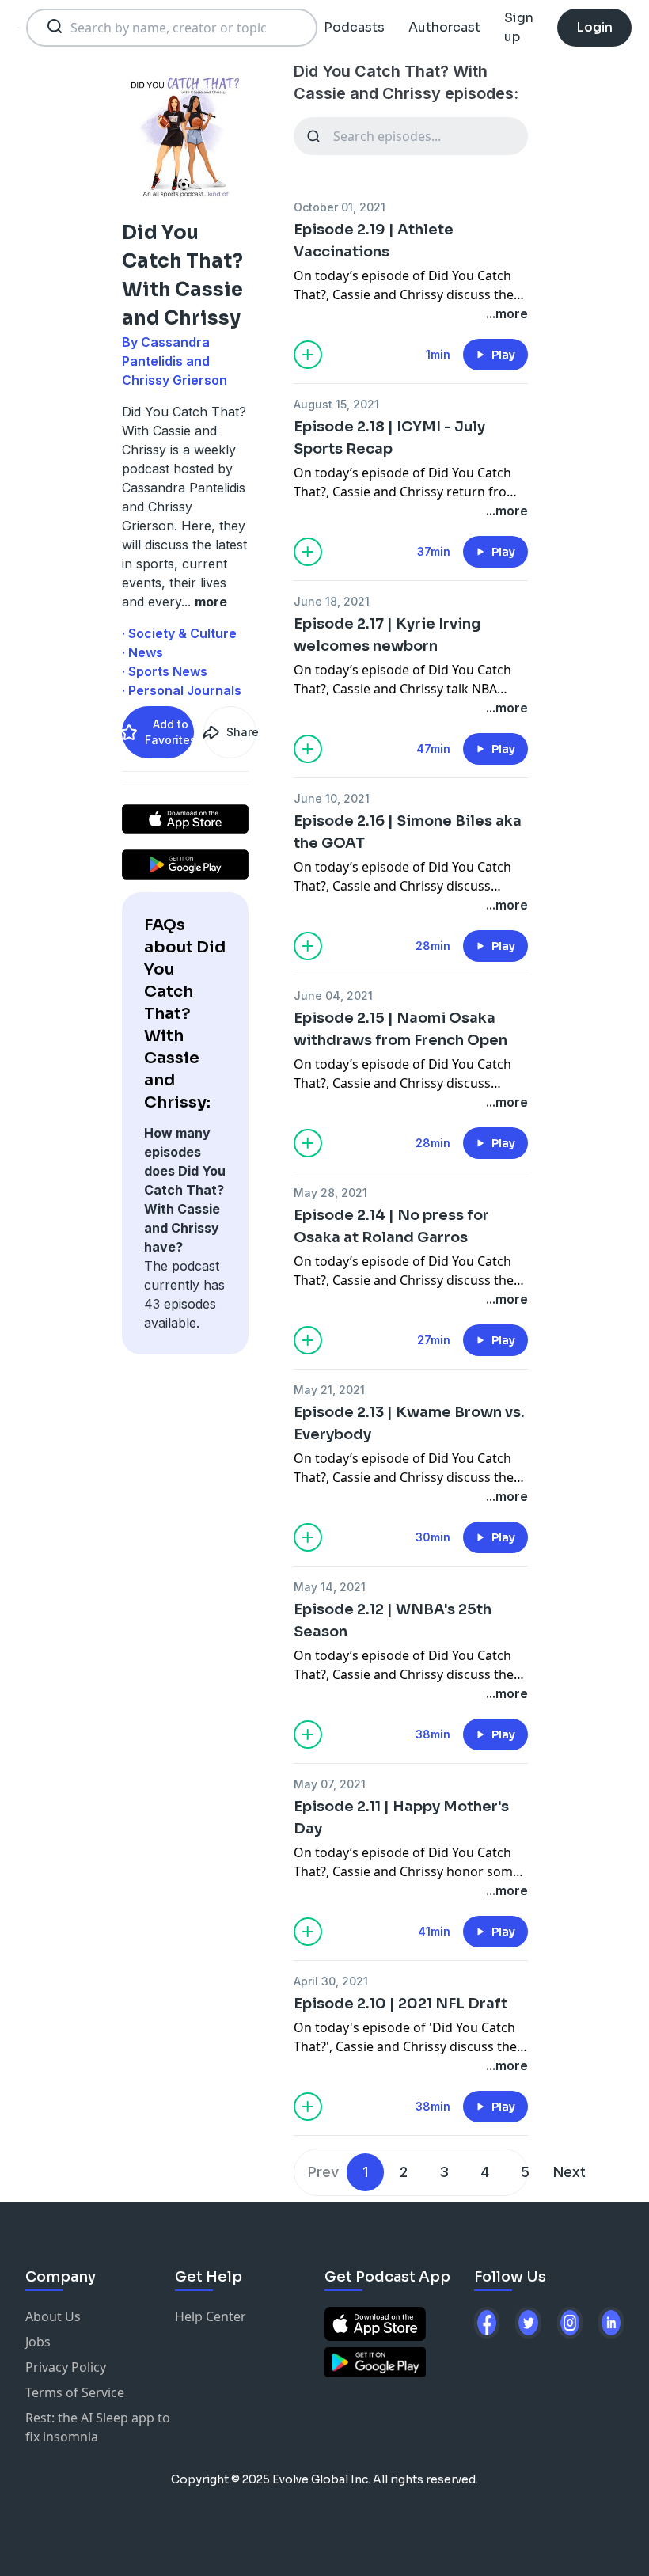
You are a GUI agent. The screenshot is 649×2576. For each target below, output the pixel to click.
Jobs (38, 2342)
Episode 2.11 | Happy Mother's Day (401, 1818)
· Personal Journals (182, 690)
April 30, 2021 (331, 1981)
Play (503, 355)
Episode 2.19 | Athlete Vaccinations (374, 241)
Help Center (211, 2316)
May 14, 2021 (330, 1587)
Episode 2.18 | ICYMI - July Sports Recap (389, 438)
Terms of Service (75, 2392)
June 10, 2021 (332, 798)
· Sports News (165, 671)
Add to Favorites (169, 732)
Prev (323, 2172)
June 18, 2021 (332, 601)
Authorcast (444, 27)
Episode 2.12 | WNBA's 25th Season (393, 1620)
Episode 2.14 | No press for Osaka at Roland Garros (391, 1226)
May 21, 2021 (329, 1390)
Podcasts (354, 27)
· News (142, 652)
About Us (53, 2316)
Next (569, 2172)
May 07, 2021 (330, 1784)
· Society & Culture (179, 633)
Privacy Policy (66, 2367)
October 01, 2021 (340, 207)
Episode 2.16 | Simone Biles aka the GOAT (408, 832)
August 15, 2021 (336, 404)
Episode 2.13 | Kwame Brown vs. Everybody (409, 1423)
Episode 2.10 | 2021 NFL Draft (400, 2004)
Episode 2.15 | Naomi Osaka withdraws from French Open (400, 1029)
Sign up (519, 27)
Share (241, 732)
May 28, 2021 (330, 1193)
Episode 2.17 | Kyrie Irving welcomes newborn (387, 635)
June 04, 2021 (333, 995)
